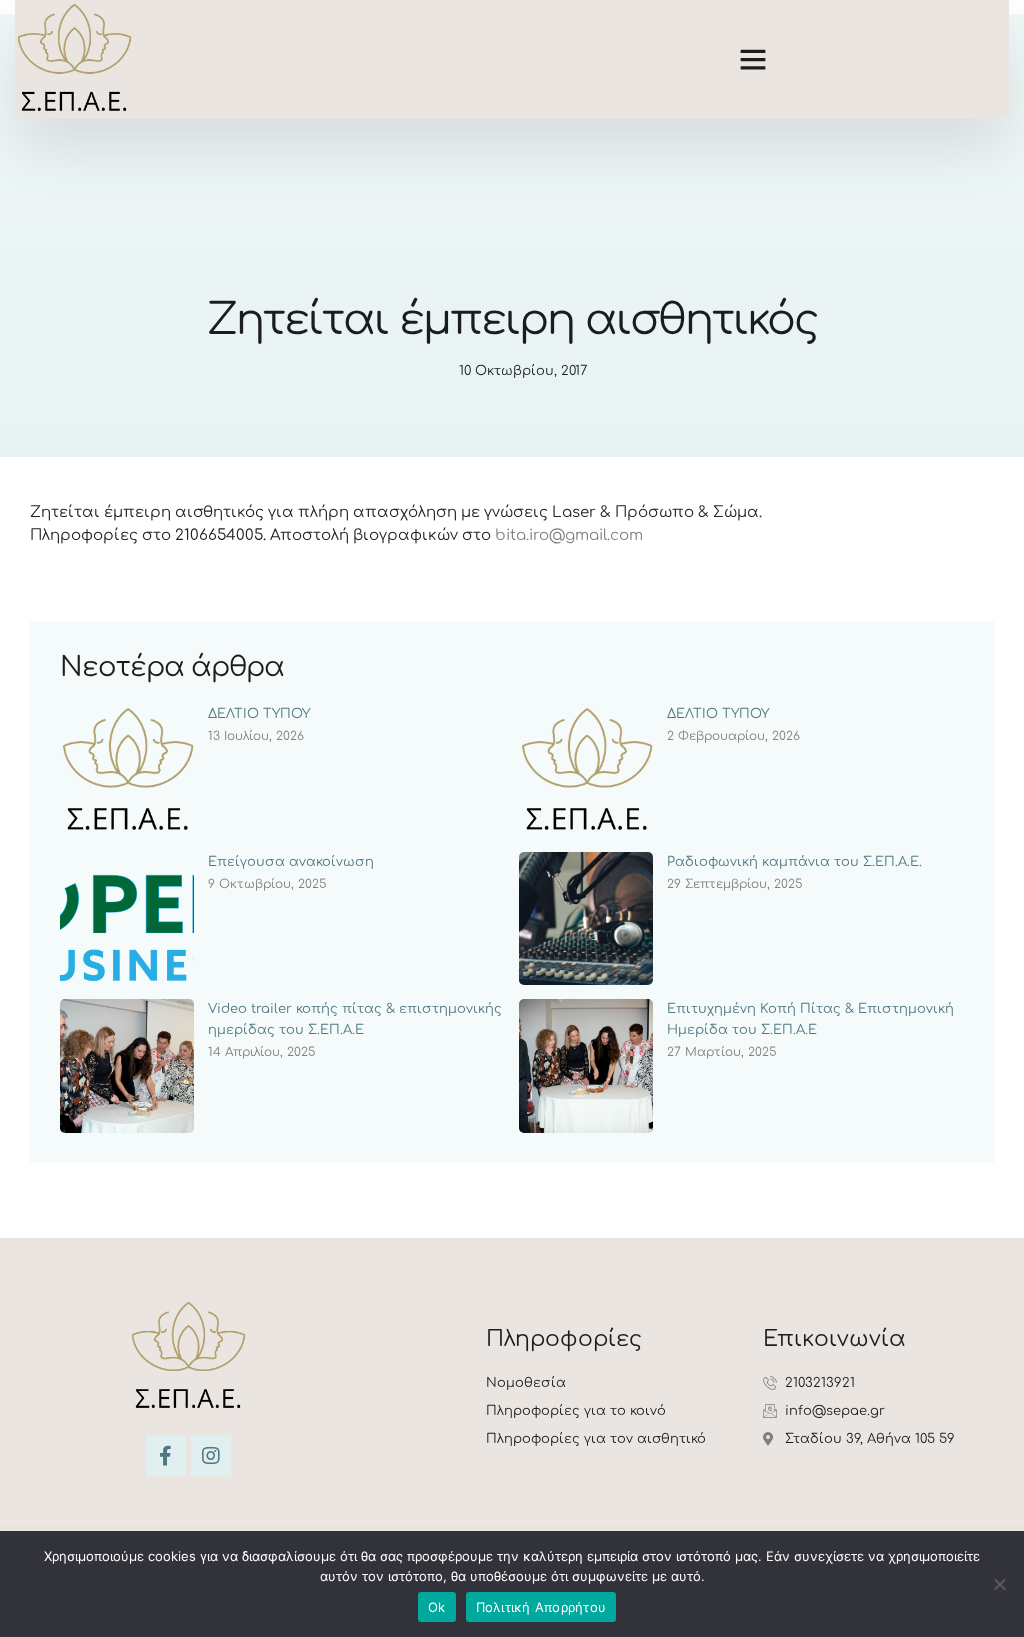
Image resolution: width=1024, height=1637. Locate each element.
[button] (753, 59)
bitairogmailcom (569, 535)
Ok (437, 1607)
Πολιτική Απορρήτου (541, 1607)
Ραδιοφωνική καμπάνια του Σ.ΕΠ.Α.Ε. (794, 862)
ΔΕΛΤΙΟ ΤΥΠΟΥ (259, 714)
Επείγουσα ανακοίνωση (291, 862)
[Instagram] (211, 1456)
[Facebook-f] (166, 1456)
